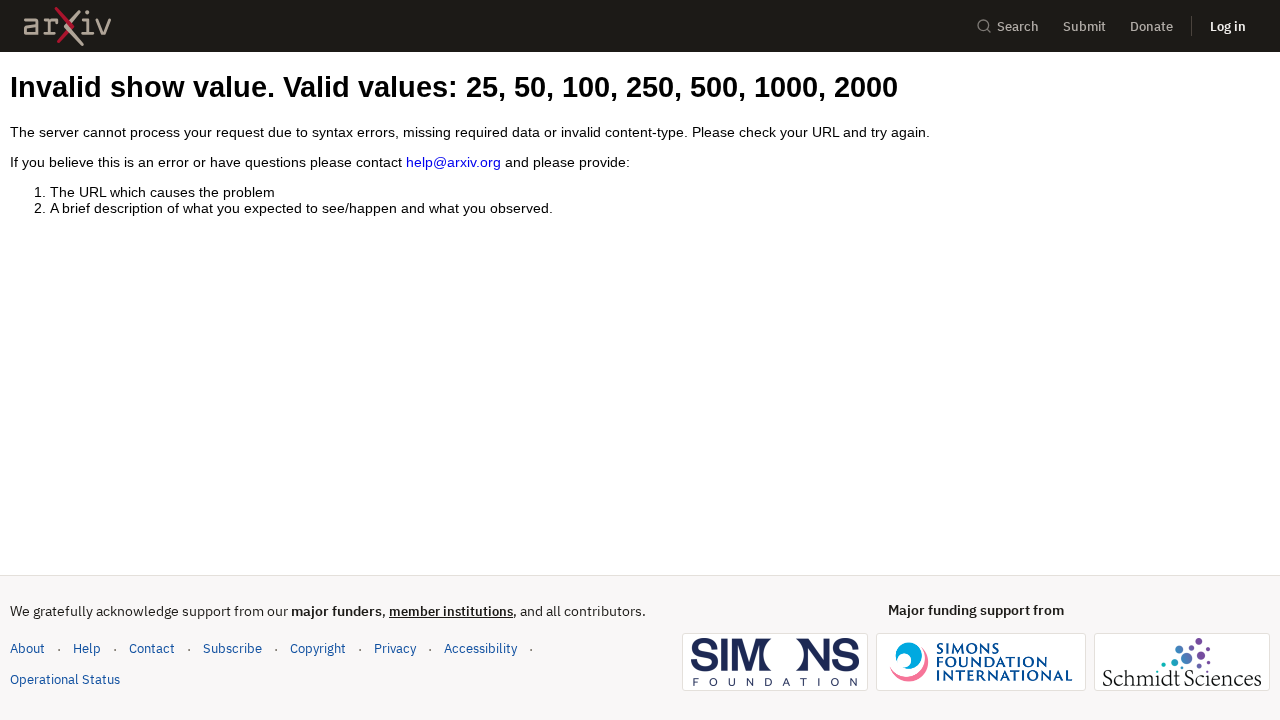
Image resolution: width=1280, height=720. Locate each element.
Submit (1084, 26)
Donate (1151, 26)
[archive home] (67, 26)
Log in (1228, 26)
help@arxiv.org (453, 162)
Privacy (395, 648)
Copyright (318, 648)
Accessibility (480, 648)
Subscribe (232, 648)
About (27, 648)
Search (1018, 26)
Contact (152, 648)
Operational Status (65, 679)
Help (87, 648)
